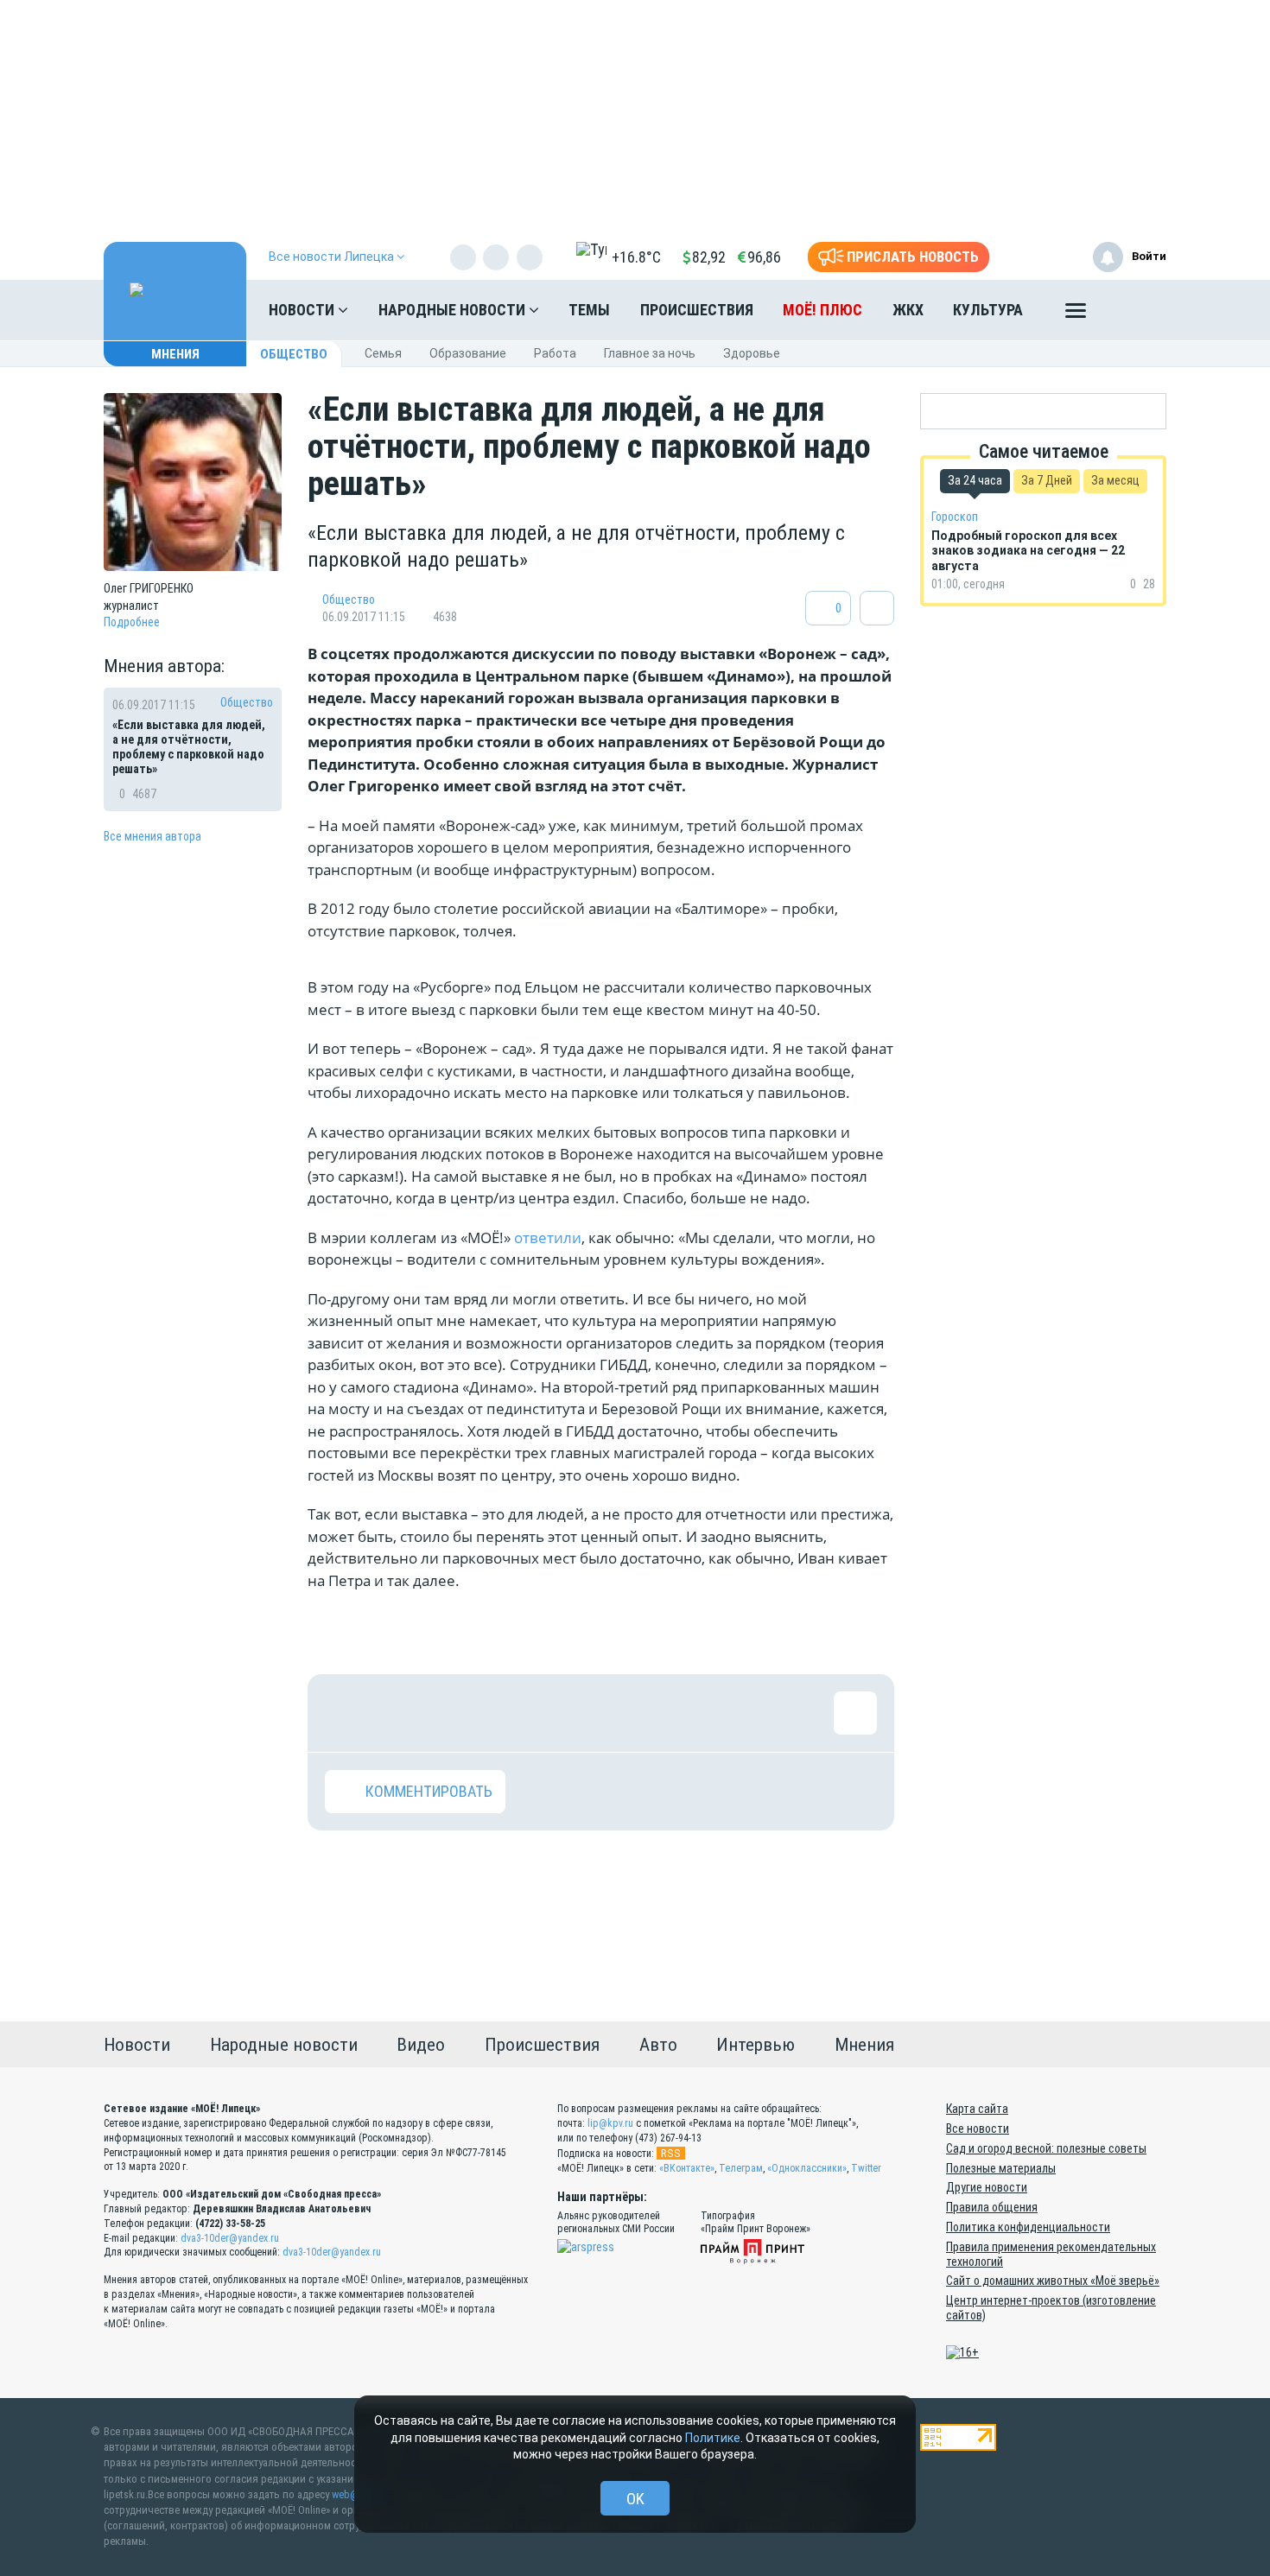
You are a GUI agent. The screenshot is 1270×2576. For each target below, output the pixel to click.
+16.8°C (636, 257)
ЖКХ (908, 310)
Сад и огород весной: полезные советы (1046, 2148)
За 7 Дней (1047, 480)
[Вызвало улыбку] (403, 1713)
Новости (303, 310)
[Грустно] (571, 1713)
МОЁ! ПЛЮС (822, 310)
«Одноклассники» (807, 2168)
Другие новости (987, 2187)
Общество (294, 354)
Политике (713, 2438)
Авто (658, 2045)
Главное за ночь (650, 353)
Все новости (978, 2129)
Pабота (555, 353)
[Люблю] (459, 1713)
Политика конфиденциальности (1028, 2227)
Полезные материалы (1001, 2168)
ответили (548, 1237)
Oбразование (468, 353)
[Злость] (627, 1713)
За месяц (1115, 480)
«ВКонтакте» (687, 2168)
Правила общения (992, 2207)
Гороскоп (955, 517)
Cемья (383, 353)
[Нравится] (346, 1713)
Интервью (756, 2045)
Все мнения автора (152, 836)
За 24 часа (975, 480)
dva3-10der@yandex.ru (230, 2238)
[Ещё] (1076, 314)
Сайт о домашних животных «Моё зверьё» (1053, 2281)
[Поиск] (1136, 310)
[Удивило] (515, 1713)
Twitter (866, 2168)
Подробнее (132, 622)
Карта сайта (977, 2109)
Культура (988, 310)
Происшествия (697, 310)
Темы (589, 310)
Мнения (175, 354)
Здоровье (752, 353)
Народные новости (454, 310)
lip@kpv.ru (610, 2123)
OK (635, 2499)
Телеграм (741, 2168)
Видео (421, 2045)
